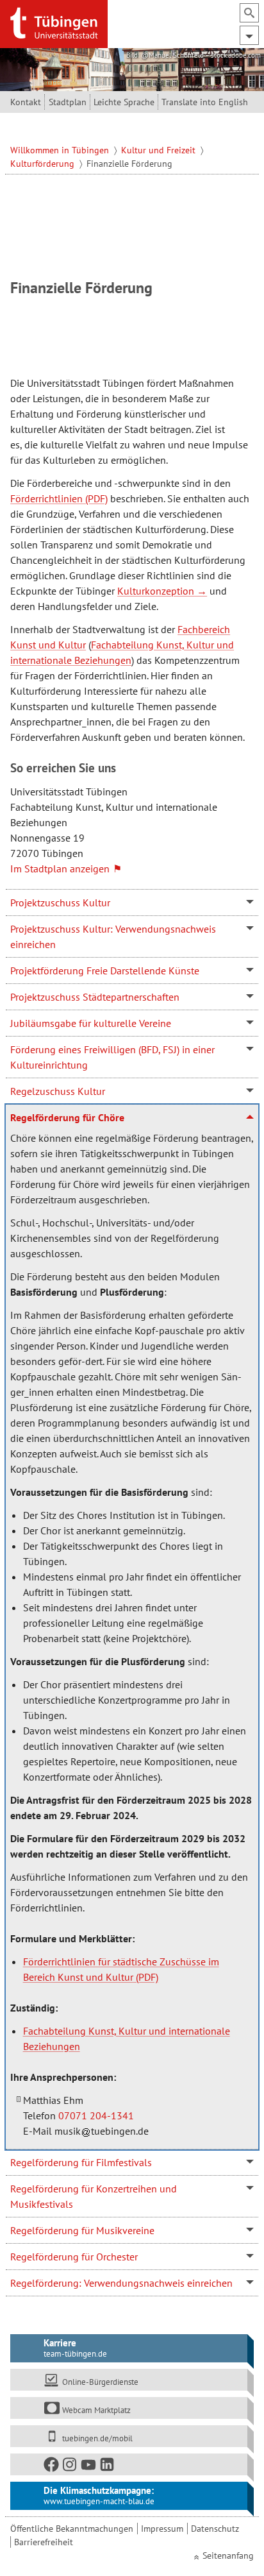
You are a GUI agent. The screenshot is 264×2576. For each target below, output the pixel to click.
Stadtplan (68, 102)
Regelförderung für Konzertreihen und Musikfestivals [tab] (94, 2196)
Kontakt (26, 102)
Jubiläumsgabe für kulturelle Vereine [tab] (91, 1023)
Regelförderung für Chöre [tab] (67, 1117)
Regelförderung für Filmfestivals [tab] (81, 2162)
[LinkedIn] (108, 2467)
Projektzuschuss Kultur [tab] (60, 902)
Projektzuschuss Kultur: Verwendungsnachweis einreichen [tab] (113, 936)
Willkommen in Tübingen (61, 150)
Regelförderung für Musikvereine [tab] (82, 2230)
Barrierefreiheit (44, 2542)
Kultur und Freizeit (160, 150)
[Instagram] (70, 2467)
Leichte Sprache (124, 102)
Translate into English (205, 102)
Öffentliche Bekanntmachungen (72, 2529)
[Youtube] (89, 2467)
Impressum (162, 2529)
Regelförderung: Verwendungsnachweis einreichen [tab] (121, 2283)
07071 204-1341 (96, 2115)
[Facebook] (52, 2467)
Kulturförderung (44, 164)
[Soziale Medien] (129, 2464)
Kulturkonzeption (156, 591)
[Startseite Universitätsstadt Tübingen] (54, 23)
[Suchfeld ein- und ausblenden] (249, 13)
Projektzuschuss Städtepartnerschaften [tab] (95, 997)
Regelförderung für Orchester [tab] (74, 2257)
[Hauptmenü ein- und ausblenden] (249, 35)
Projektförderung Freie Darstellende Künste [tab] (105, 970)
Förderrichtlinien (46, 498)
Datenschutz (215, 2529)
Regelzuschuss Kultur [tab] (58, 1091)
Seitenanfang (228, 2555)
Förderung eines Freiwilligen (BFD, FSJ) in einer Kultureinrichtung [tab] (112, 1057)
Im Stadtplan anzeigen (60, 869)
